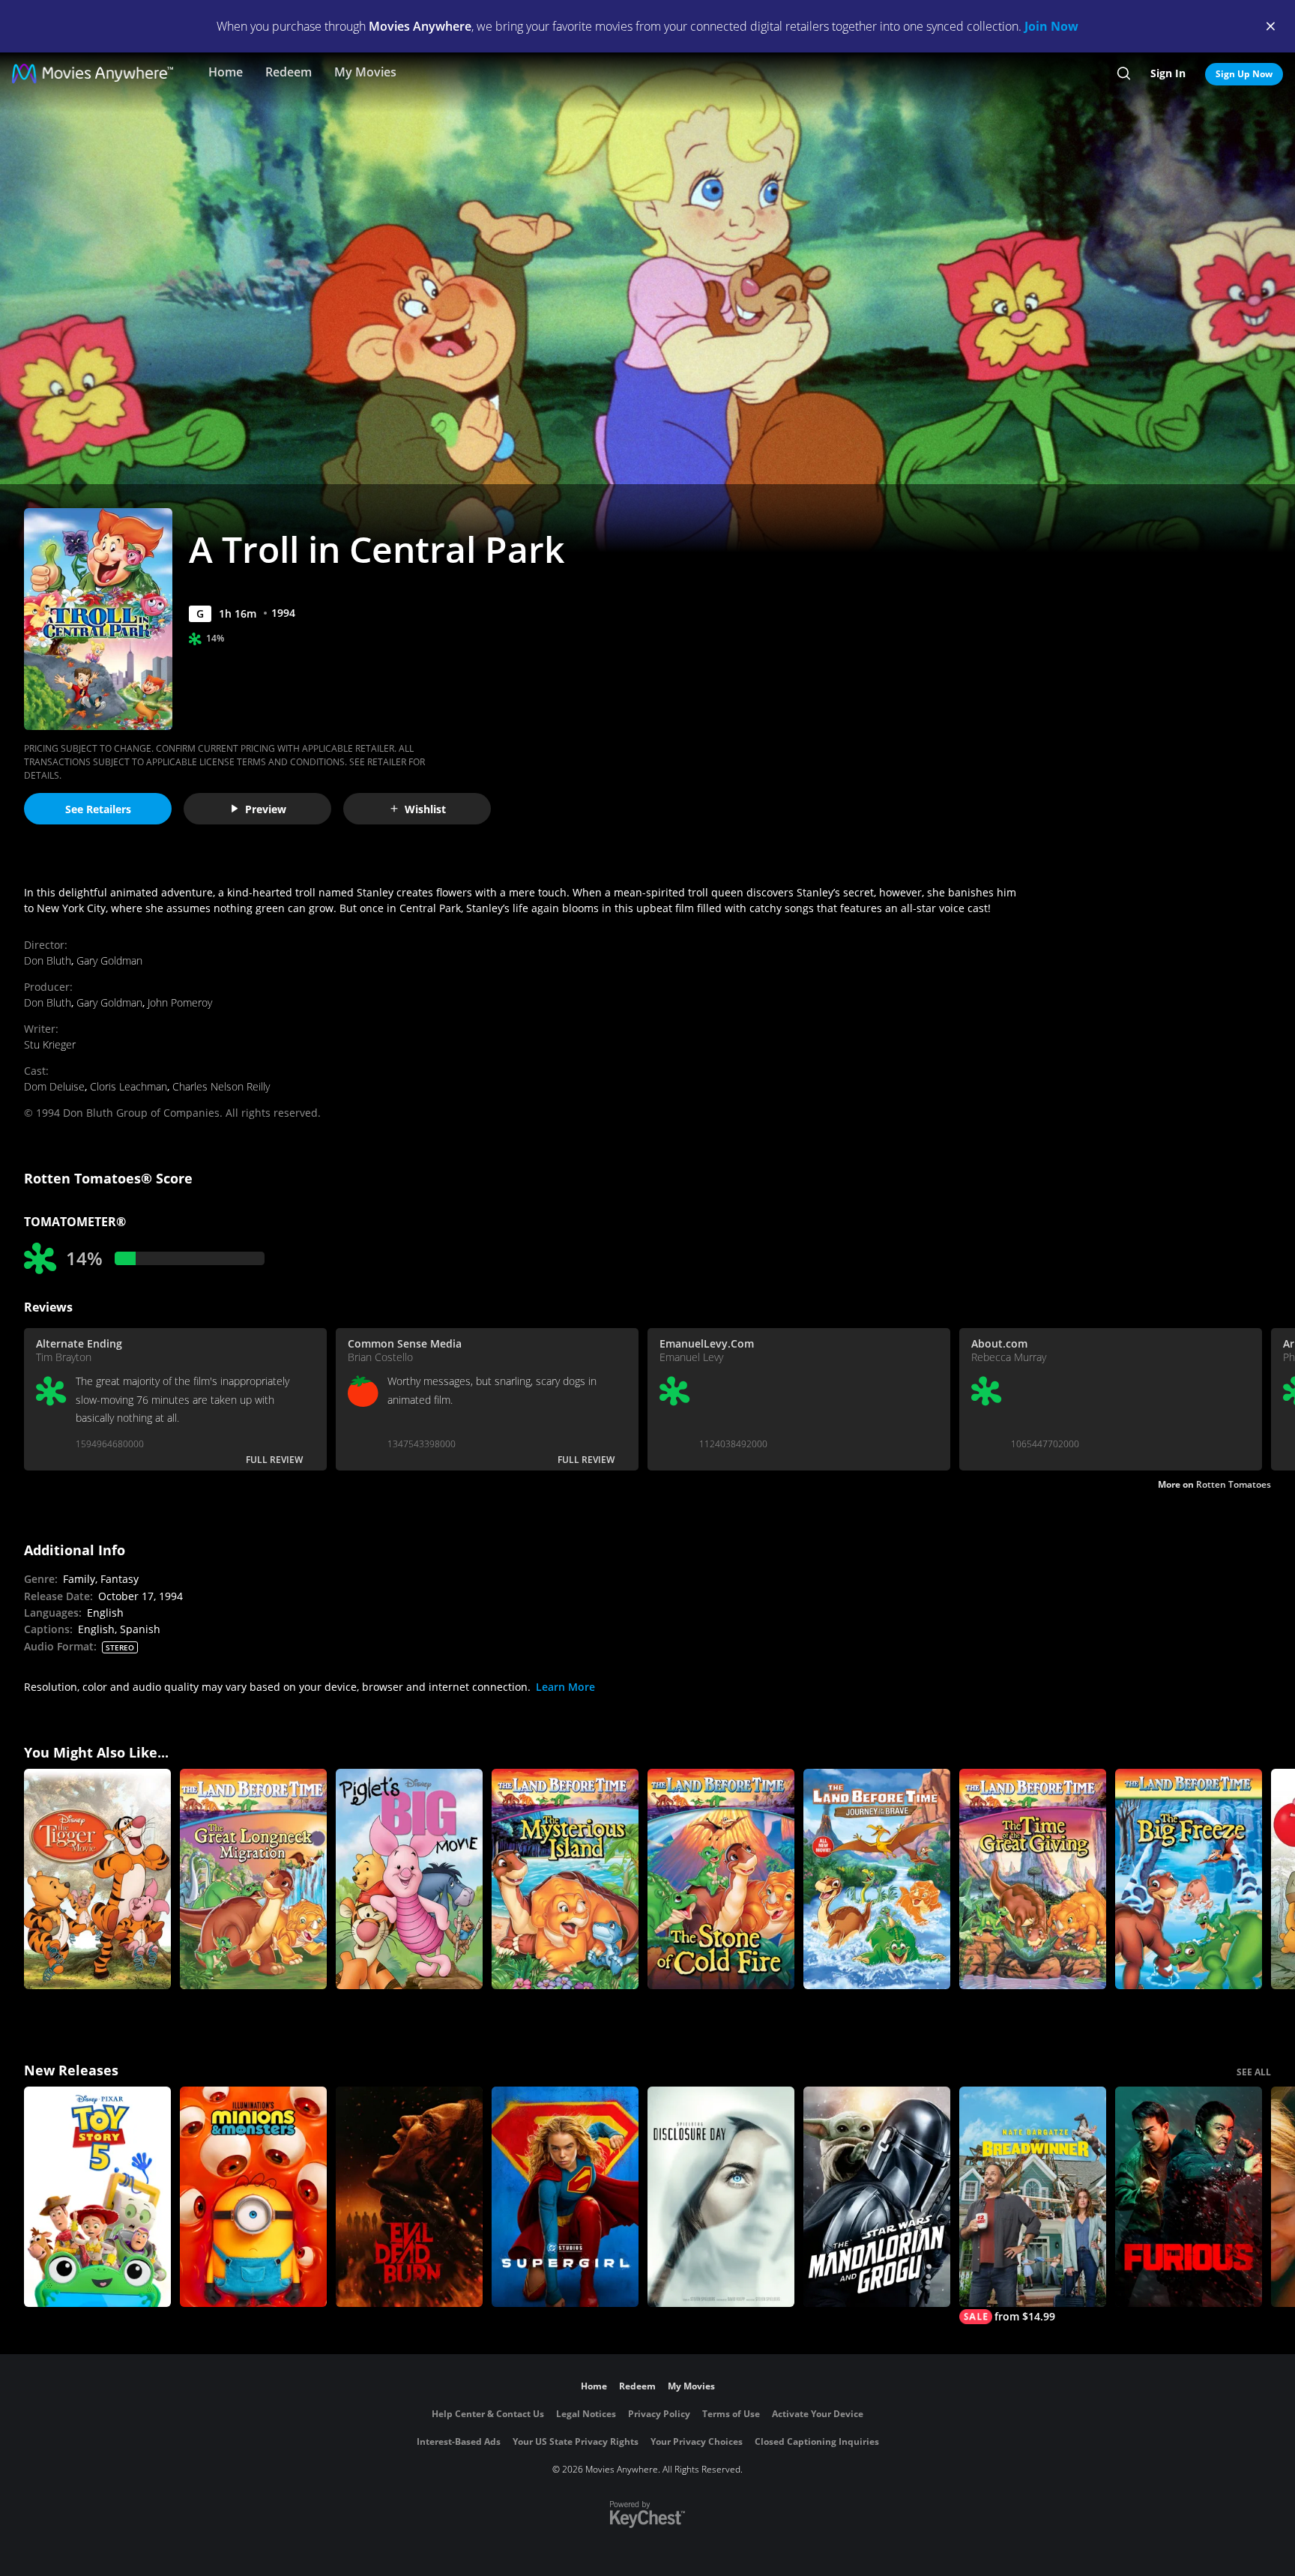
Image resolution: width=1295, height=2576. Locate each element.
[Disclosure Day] (721, 2197)
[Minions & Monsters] (253, 2197)
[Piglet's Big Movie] (409, 1879)
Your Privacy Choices (697, 2441)
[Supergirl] (565, 2197)
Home (226, 72)
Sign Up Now (1244, 74)
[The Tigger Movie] (97, 1879)
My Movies (365, 72)
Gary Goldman (109, 960)
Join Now (1051, 26)
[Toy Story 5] (97, 2197)
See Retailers (98, 809)
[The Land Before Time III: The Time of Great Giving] (1033, 1879)
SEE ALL (1254, 2072)
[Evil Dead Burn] (409, 2197)
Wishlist (425, 809)
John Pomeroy (180, 1002)
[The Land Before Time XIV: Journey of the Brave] (877, 1879)
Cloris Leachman (129, 1086)
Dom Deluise (54, 1086)
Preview (266, 809)
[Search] (1124, 73)
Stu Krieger (50, 1044)
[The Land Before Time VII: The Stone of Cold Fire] (721, 1879)
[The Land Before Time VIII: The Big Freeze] (1189, 1879)
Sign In (1168, 73)
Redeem (289, 72)
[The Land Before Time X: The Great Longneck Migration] (253, 1879)
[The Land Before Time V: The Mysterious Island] (565, 1879)
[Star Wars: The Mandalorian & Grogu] (877, 2197)
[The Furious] (1189, 2197)
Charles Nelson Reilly (221, 1086)
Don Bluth (48, 960)
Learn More (565, 1687)
